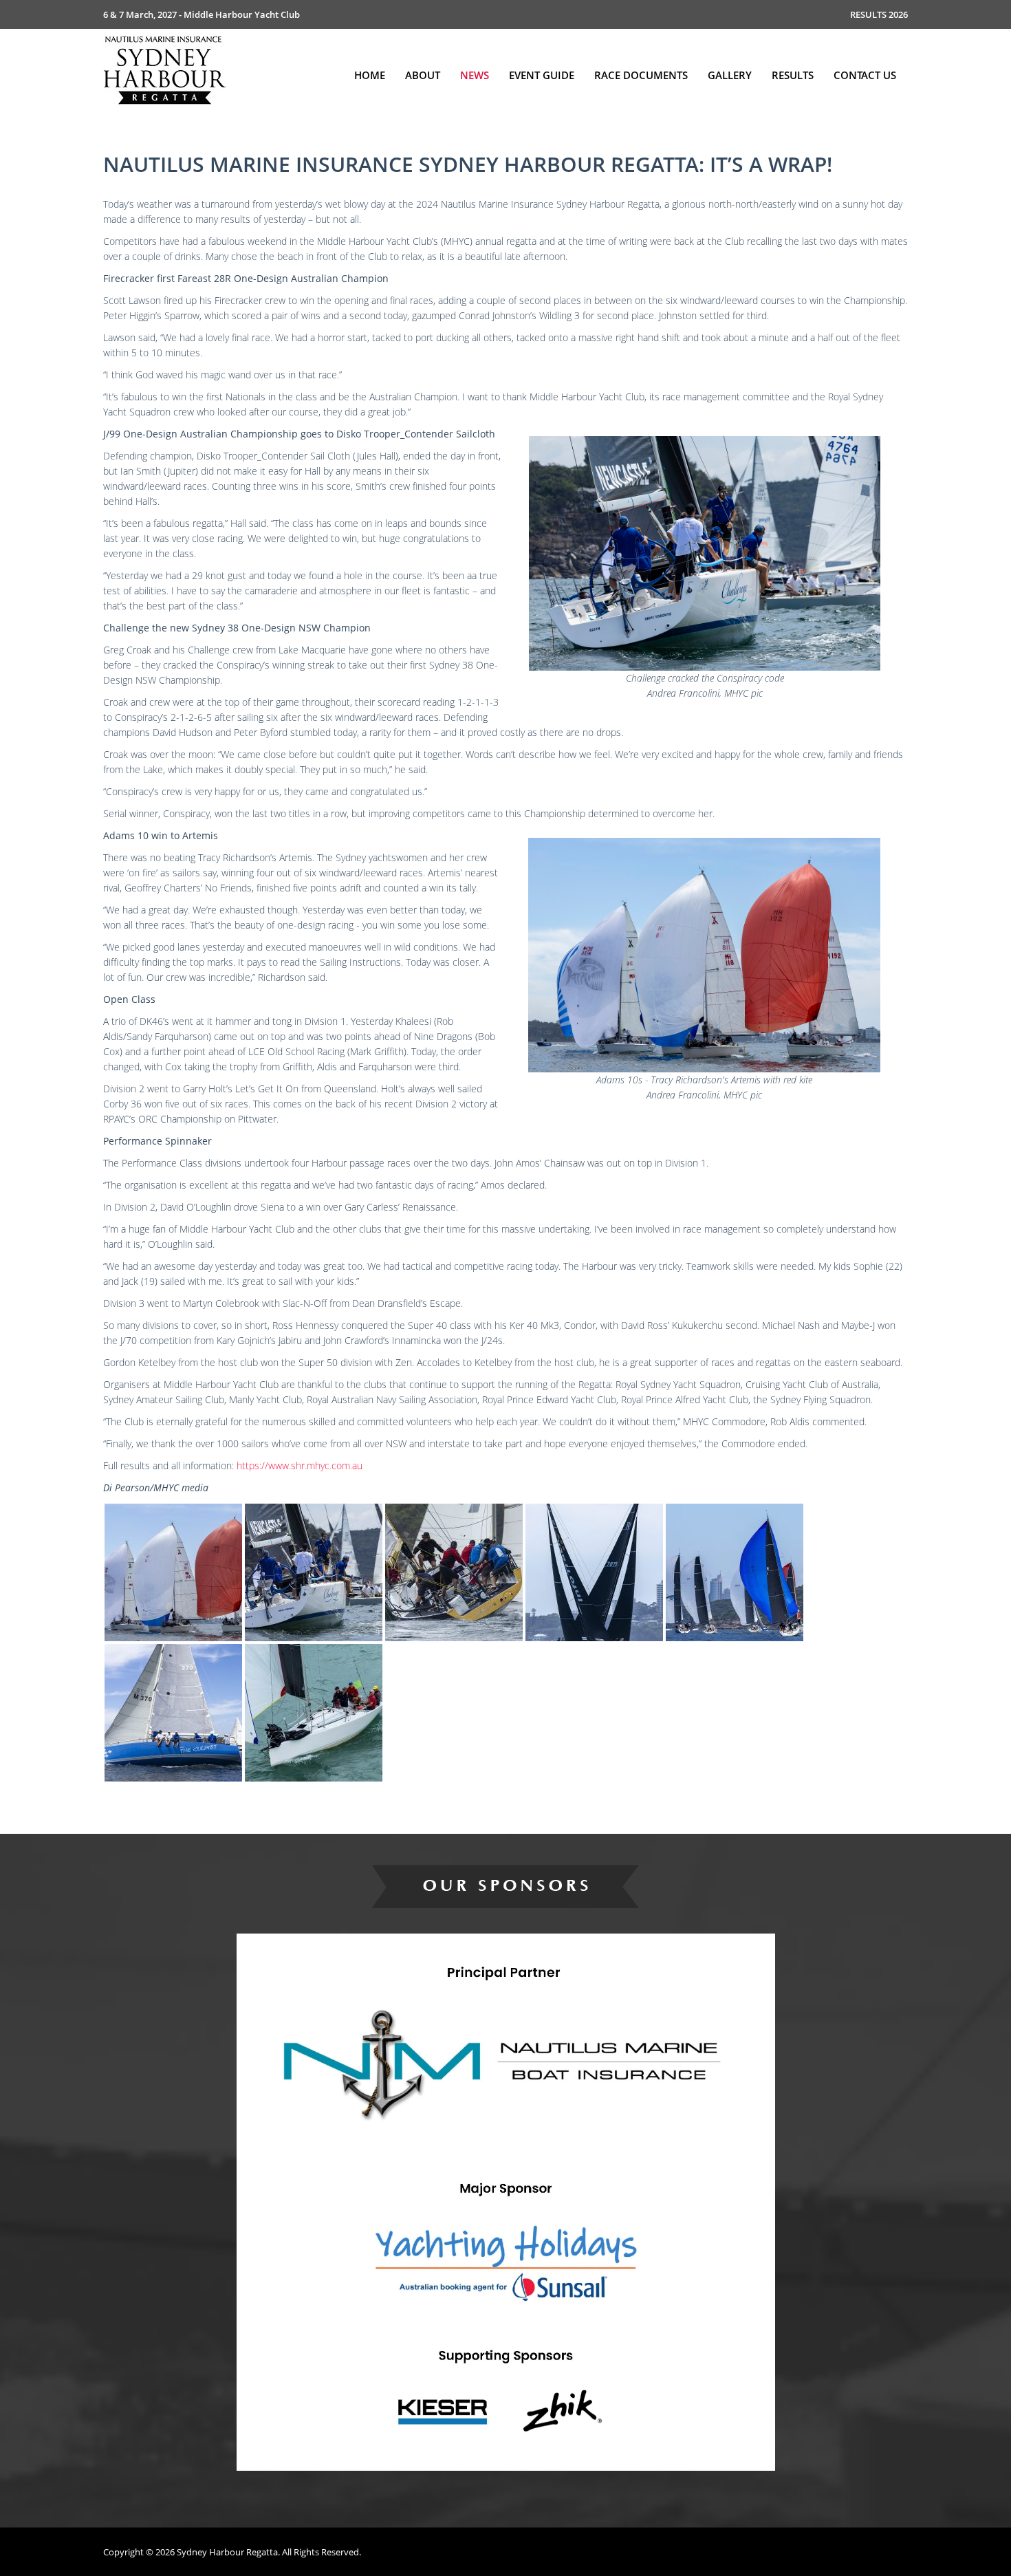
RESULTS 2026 (879, 14)
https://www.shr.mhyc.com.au (300, 1465)
